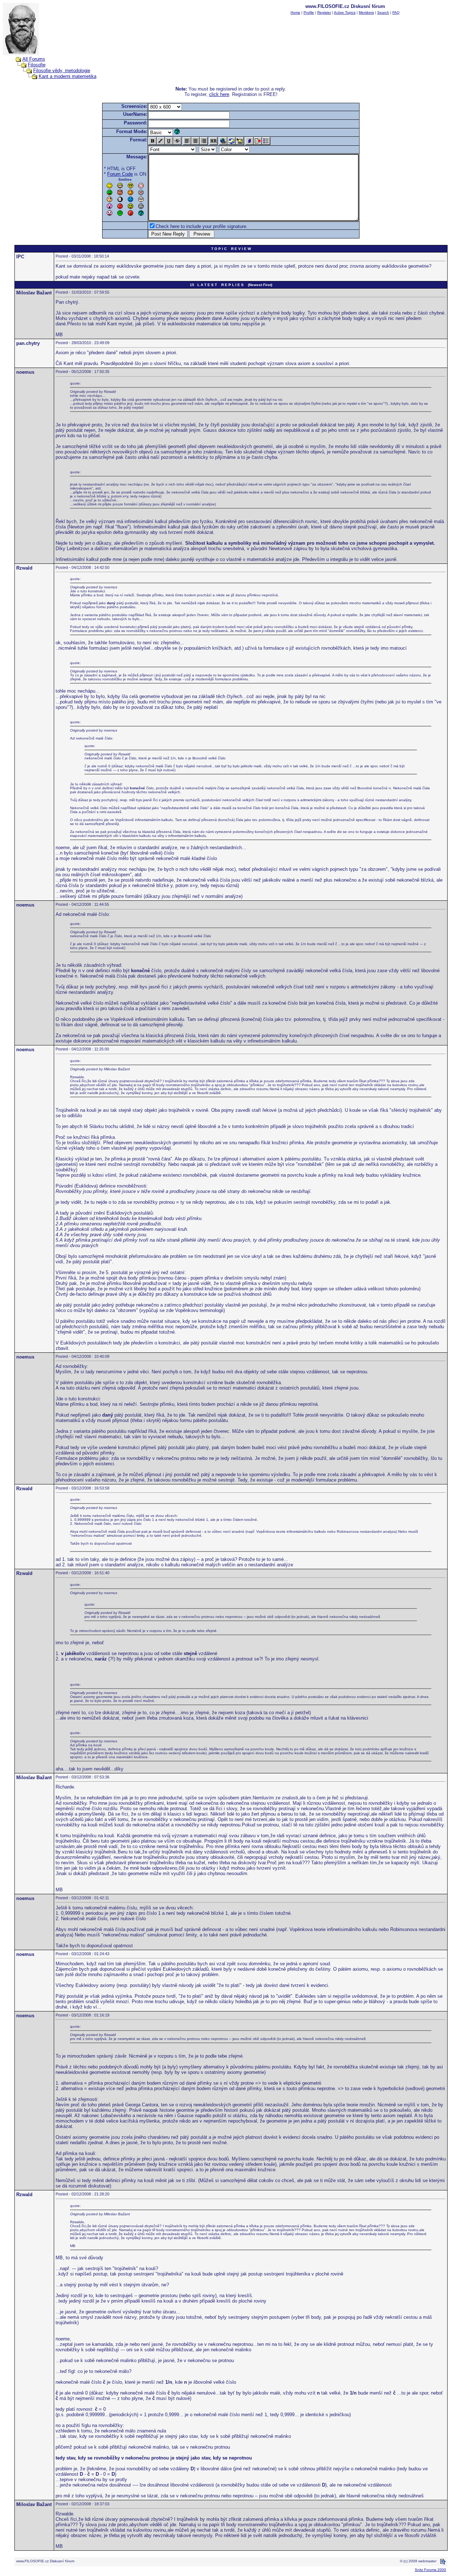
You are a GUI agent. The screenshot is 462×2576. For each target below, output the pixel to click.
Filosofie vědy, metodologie (62, 71)
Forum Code (120, 174)
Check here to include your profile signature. (202, 226)
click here (219, 94)
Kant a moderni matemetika (67, 76)
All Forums (34, 59)
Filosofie (37, 65)
